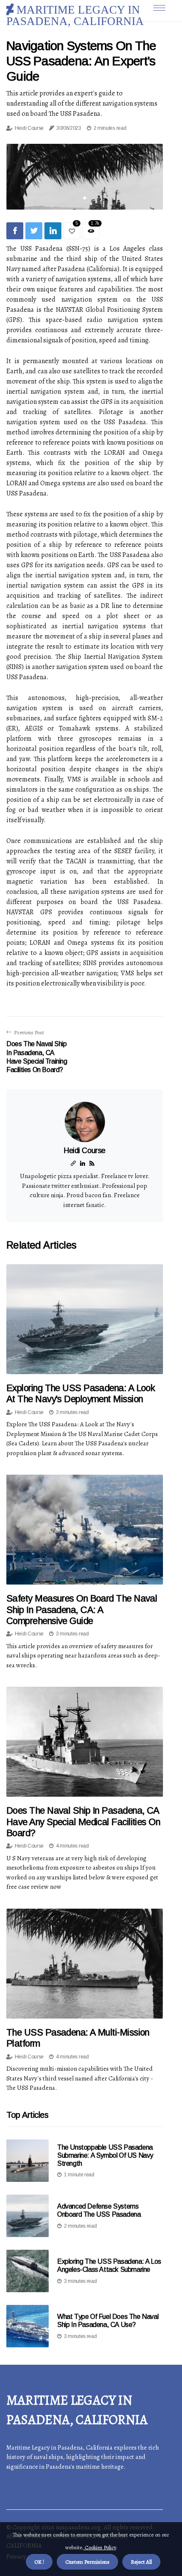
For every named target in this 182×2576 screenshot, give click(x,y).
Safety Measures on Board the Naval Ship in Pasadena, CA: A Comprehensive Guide (82, 1610)
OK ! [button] (39, 2562)
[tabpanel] (85, 176)
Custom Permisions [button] (87, 2562)
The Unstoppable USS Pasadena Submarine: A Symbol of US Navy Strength (105, 2155)
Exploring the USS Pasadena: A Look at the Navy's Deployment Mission (81, 1393)
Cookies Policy (100, 2547)
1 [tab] (85, 198)
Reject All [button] (141, 2562)
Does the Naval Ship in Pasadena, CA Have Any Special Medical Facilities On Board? (83, 1822)
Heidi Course (29, 128)
